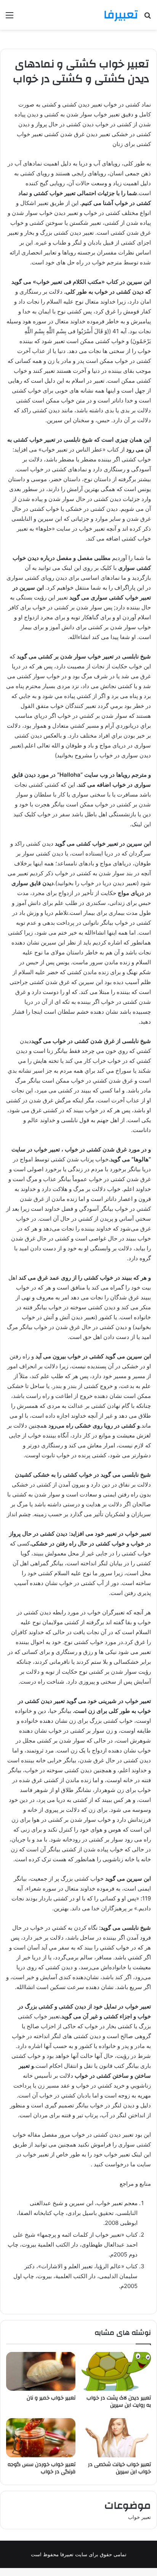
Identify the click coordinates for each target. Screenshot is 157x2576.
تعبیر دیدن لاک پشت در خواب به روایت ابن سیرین (119, 2402)
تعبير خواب (139, 2517)
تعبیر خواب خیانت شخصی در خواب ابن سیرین (119, 2468)
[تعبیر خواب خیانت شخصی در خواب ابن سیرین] (116, 2438)
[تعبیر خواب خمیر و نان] (41, 2372)
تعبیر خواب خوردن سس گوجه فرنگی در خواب (42, 2468)
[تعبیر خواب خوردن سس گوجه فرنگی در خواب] (41, 2438)
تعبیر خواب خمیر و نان (51, 2398)
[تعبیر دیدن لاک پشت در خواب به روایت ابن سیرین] (116, 2372)
